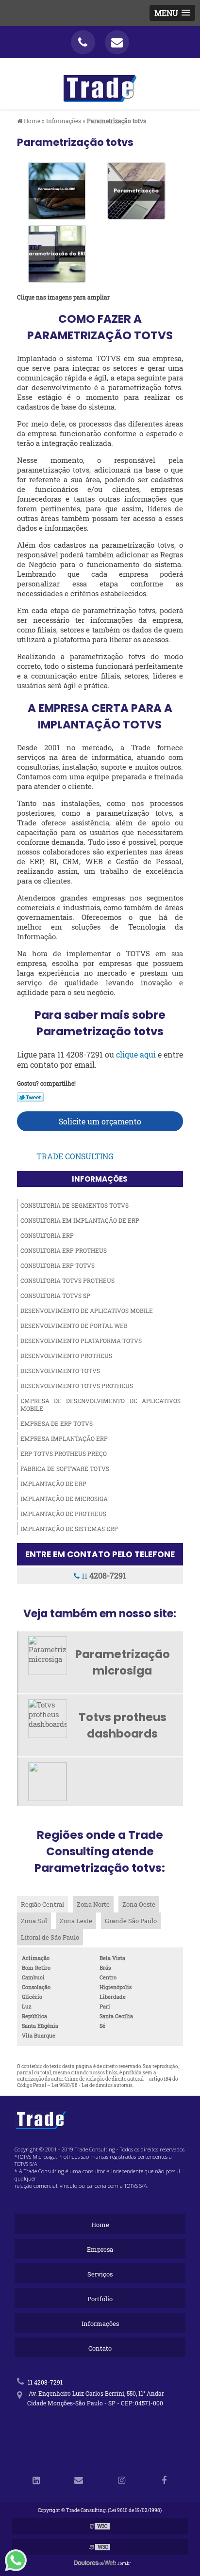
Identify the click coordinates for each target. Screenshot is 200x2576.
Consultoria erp (47, 1235)
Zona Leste (76, 1921)
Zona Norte (93, 1904)
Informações (100, 1179)
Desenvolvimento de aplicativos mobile (87, 1311)
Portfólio (100, 2299)
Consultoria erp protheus (64, 1250)
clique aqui (136, 1054)
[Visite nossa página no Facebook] (164, 2481)
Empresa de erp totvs (57, 1423)
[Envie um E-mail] (117, 42)
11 (103, 1575)
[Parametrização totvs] (57, 190)
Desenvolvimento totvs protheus (77, 1386)
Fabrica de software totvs (65, 1469)
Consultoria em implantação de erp (80, 1220)
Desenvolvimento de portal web (74, 1326)
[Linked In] (36, 2481)
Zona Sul (34, 1921)
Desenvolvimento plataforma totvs (81, 1341)
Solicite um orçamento (100, 1121)
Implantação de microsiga (64, 1499)
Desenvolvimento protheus (66, 1356)
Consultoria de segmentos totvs (75, 1205)
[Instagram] (121, 2481)
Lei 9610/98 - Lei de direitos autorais (92, 2085)
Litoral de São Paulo (50, 1937)
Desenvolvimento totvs (60, 1371)
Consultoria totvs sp (55, 1296)
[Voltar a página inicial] (100, 83)
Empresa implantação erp (64, 1438)
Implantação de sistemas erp (69, 1529)
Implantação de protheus (63, 1514)
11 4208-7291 (44, 2382)
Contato (100, 2348)
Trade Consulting (75, 1156)
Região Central (42, 1904)
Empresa (100, 2249)
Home (100, 2225)
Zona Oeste (139, 1904)
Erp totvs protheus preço (64, 1454)
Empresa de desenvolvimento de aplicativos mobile (101, 1405)
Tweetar (30, 1097)
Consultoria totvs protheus (67, 1280)
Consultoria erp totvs (58, 1265)
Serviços (100, 2274)
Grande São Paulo (131, 1921)
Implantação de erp (53, 1484)
